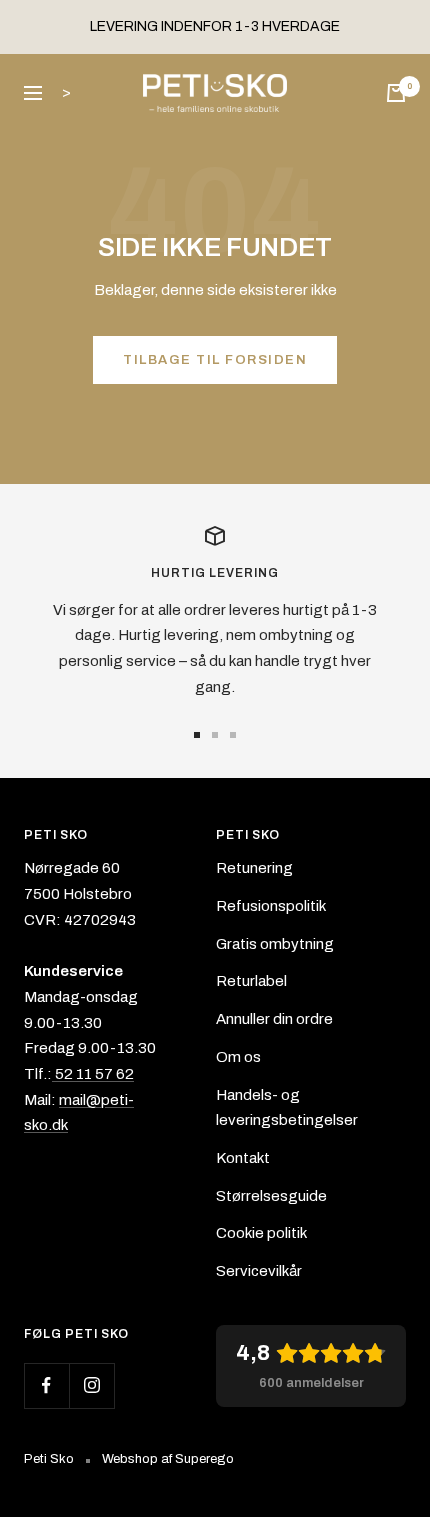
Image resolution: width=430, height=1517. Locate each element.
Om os (238, 1057)
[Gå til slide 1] (197, 735)
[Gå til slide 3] (233, 735)
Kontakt (243, 1158)
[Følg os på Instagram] (91, 1385)
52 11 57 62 (93, 1074)
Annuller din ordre (274, 1019)
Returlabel (251, 981)
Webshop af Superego (168, 1459)
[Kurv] (396, 93)
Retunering (254, 868)
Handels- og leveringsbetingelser (287, 1108)
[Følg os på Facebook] (46, 1385)
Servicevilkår (259, 1271)
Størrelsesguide (271, 1196)
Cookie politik (261, 1233)
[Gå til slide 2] (215, 735)
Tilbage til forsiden (215, 360)
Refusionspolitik (271, 906)
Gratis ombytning (275, 944)
